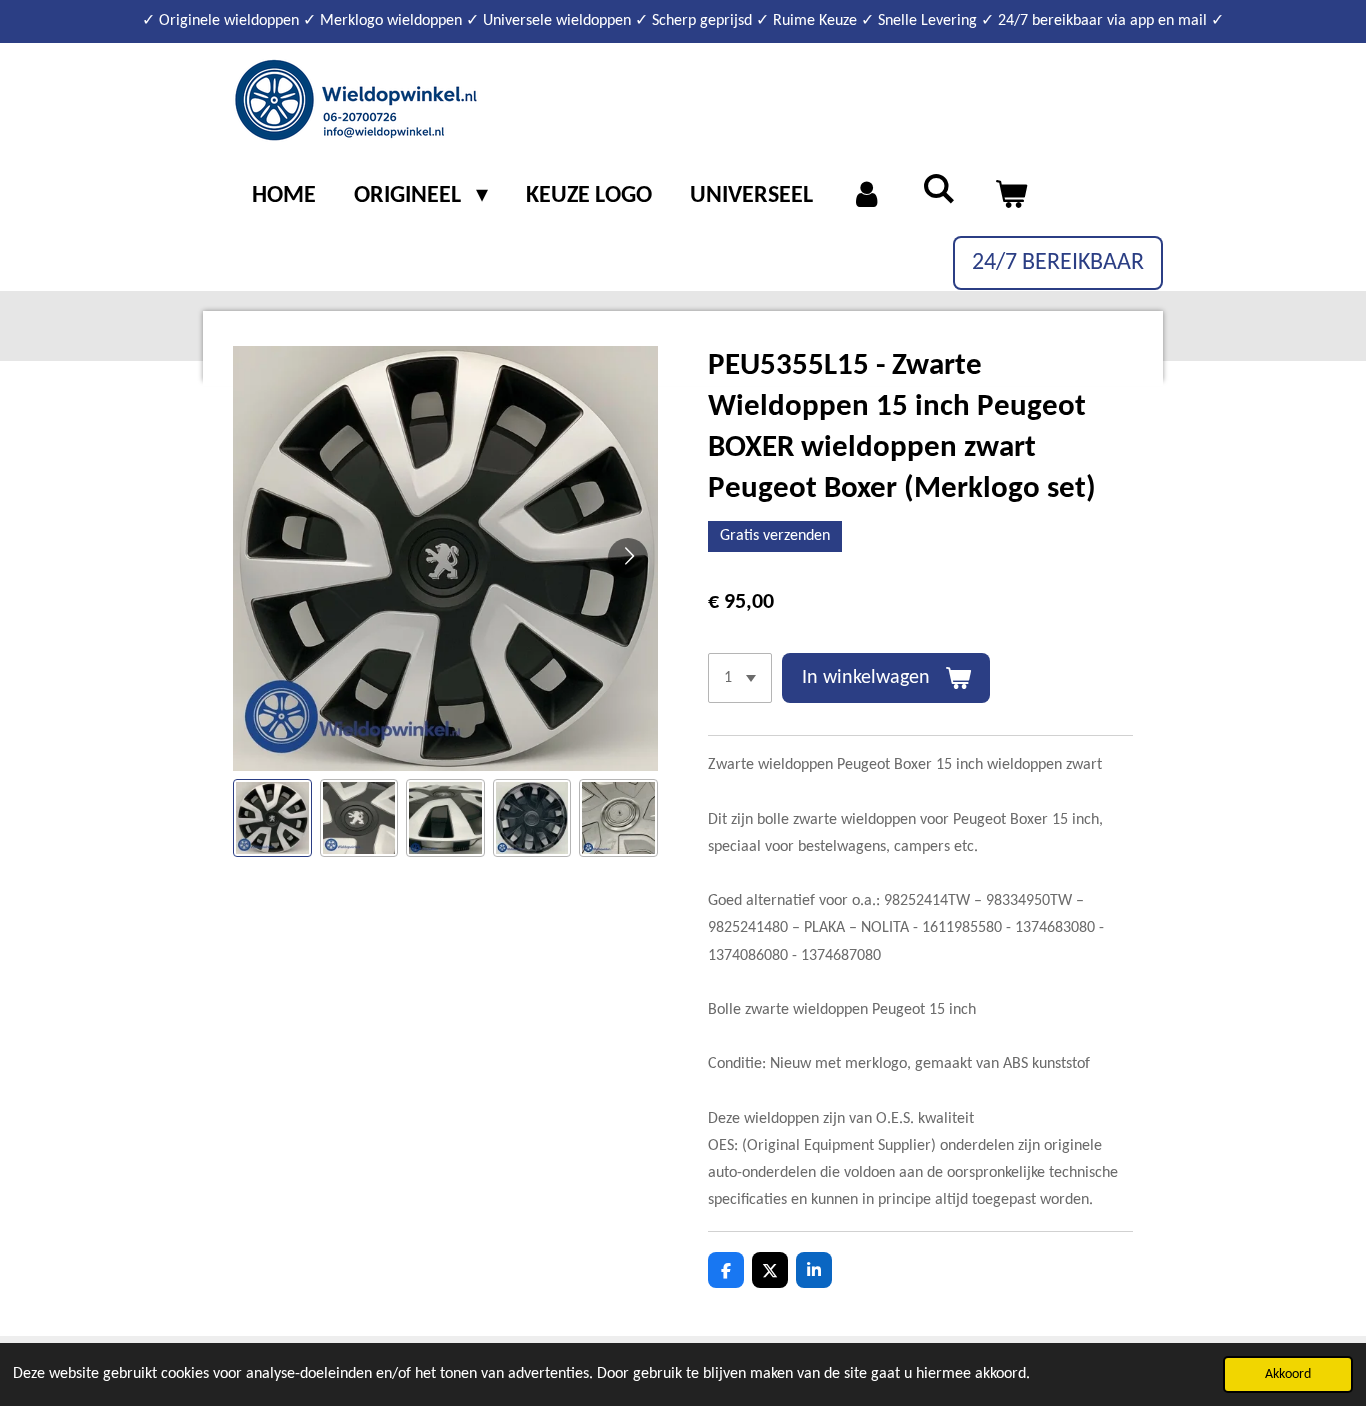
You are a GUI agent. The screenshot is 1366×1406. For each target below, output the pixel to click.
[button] (272, 818)
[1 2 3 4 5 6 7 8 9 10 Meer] (740, 678)
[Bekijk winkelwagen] (1011, 197)
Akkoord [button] (1288, 1374)
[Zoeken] (939, 191)
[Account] (868, 197)
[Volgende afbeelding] (628, 558)
